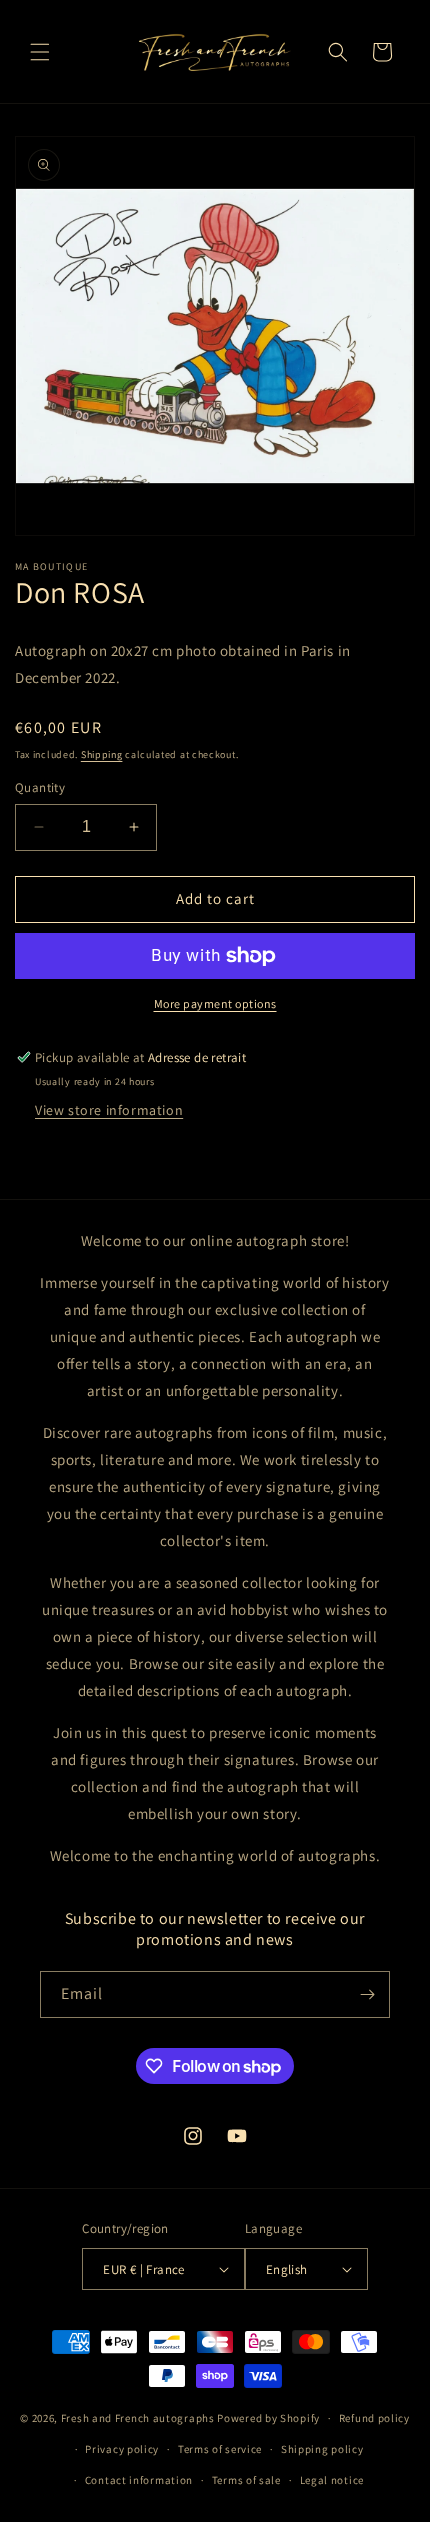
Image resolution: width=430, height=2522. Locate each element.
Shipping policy (322, 2449)
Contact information (139, 2480)
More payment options (215, 1003)
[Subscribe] (367, 1994)
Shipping (102, 754)
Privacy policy (122, 2449)
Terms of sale (246, 2480)
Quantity (40, 787)
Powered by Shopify (268, 2418)
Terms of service (220, 2449)
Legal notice (332, 2480)
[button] (40, 52)
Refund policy (374, 2418)
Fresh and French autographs (138, 2418)
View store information (109, 1110)
